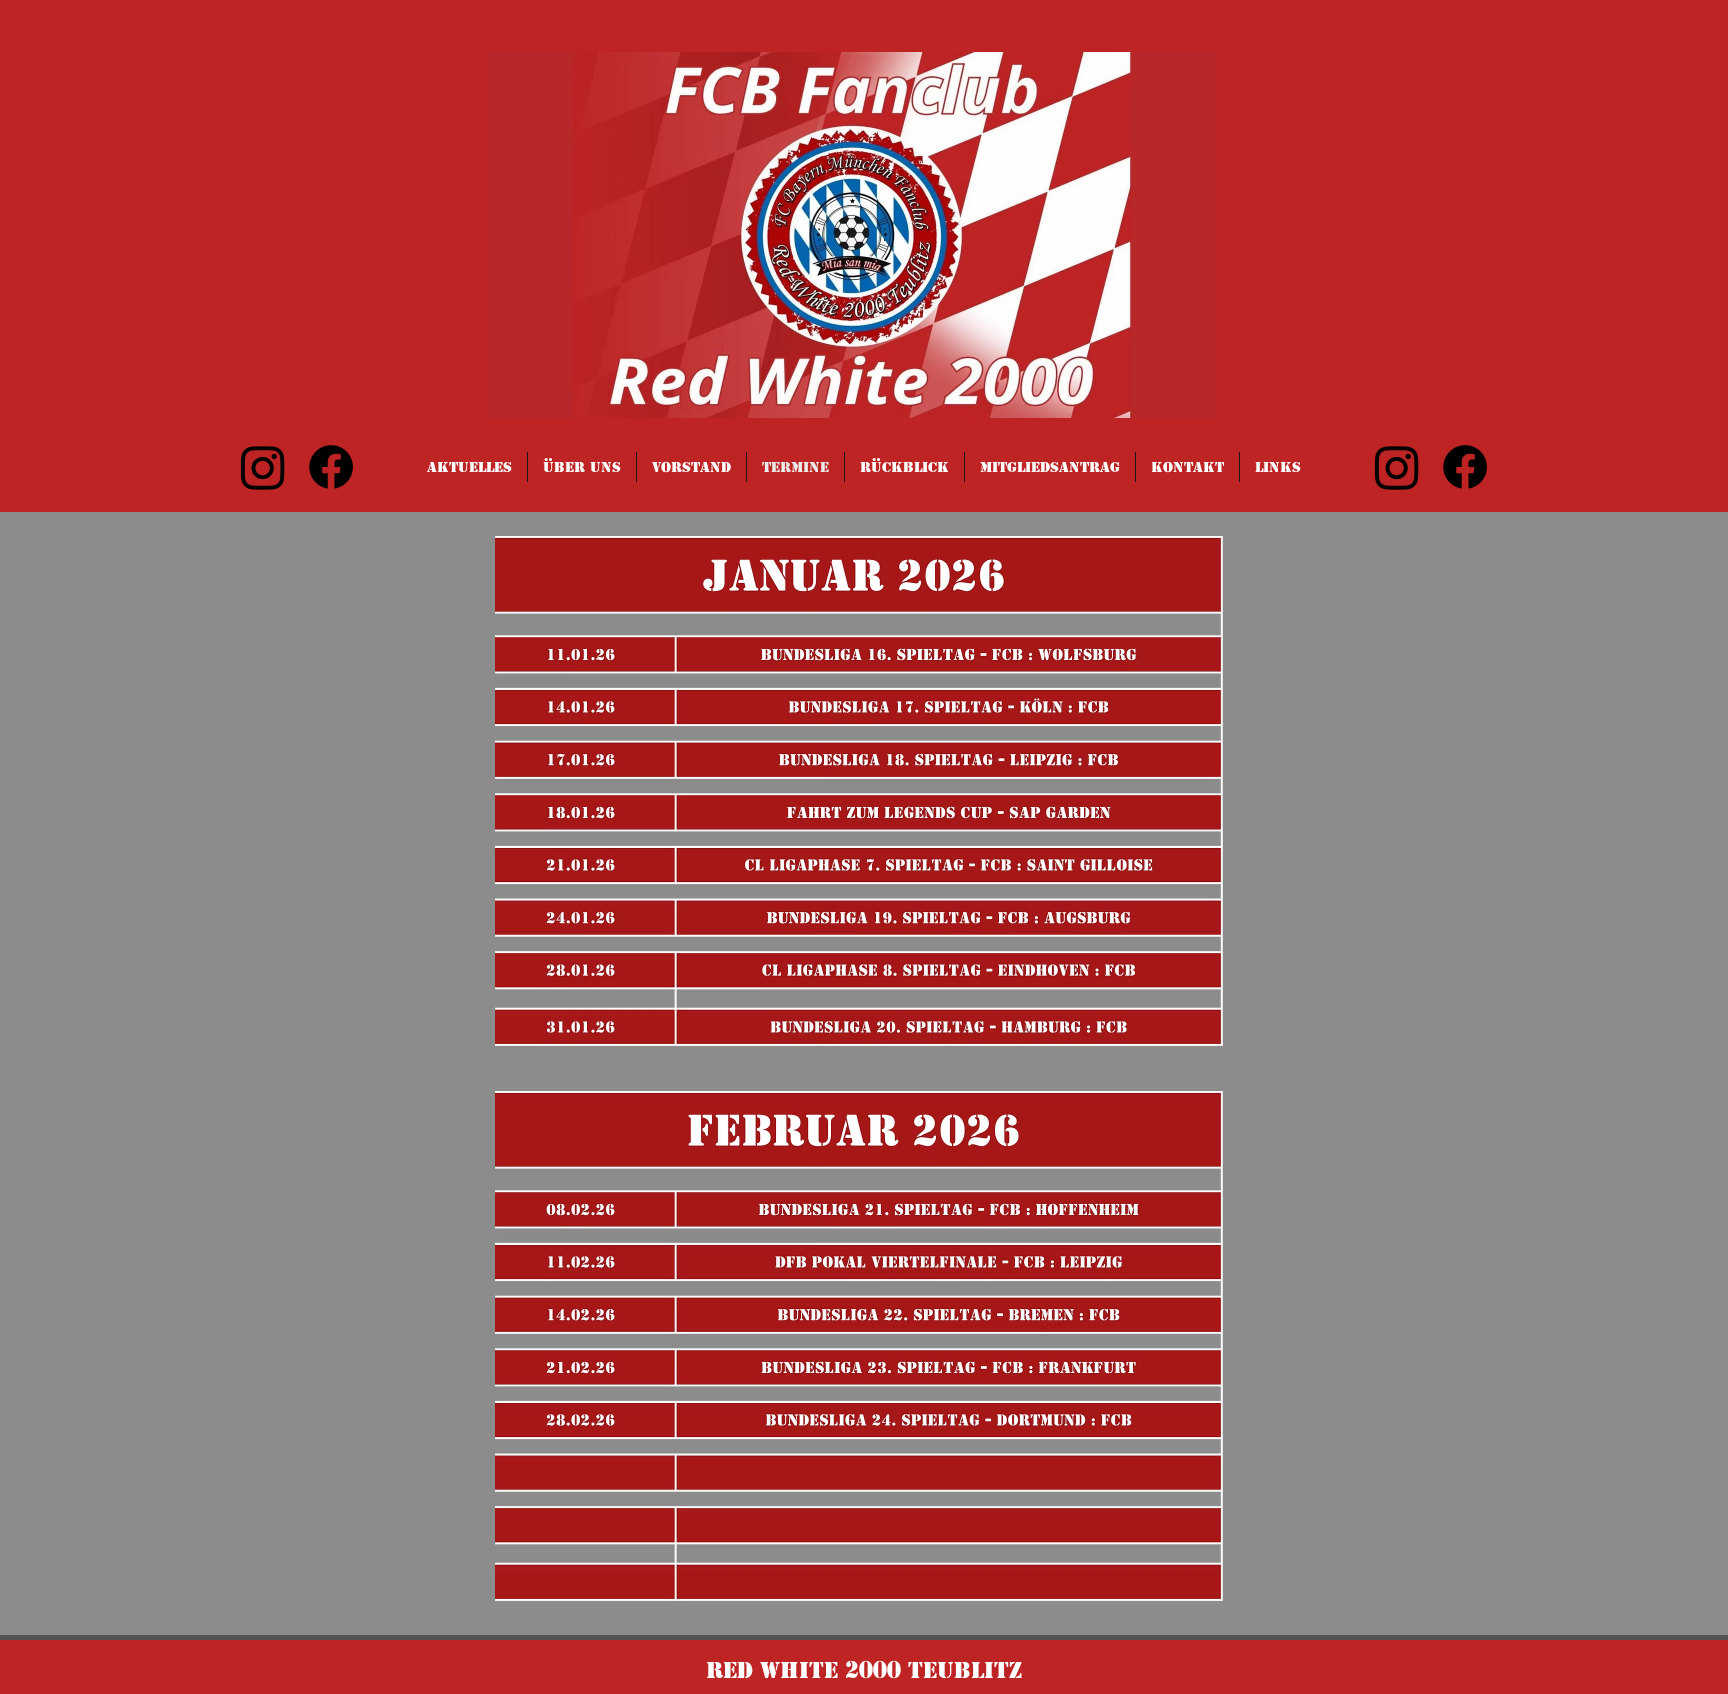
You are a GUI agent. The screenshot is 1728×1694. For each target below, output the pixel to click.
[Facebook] (331, 467)
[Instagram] (263, 467)
